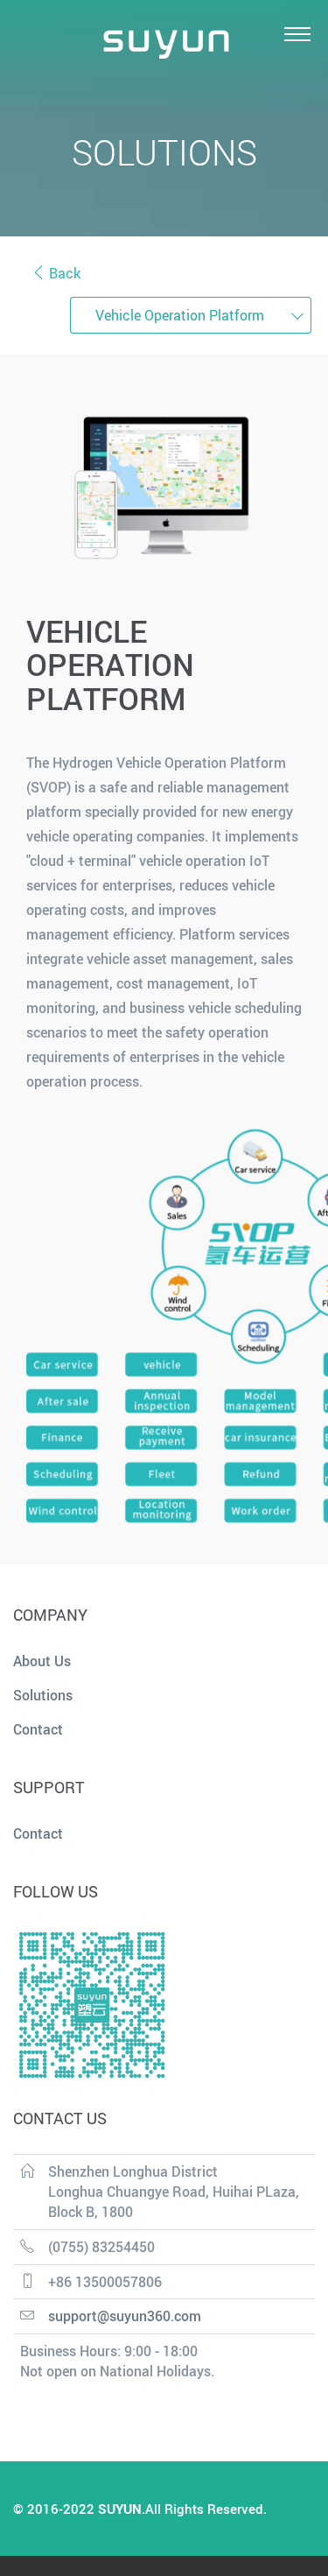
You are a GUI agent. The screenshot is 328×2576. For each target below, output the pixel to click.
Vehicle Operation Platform (180, 315)
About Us (42, 1661)
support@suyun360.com (125, 2316)
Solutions (43, 1695)
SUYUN (120, 2509)
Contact (38, 1729)
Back (63, 273)
